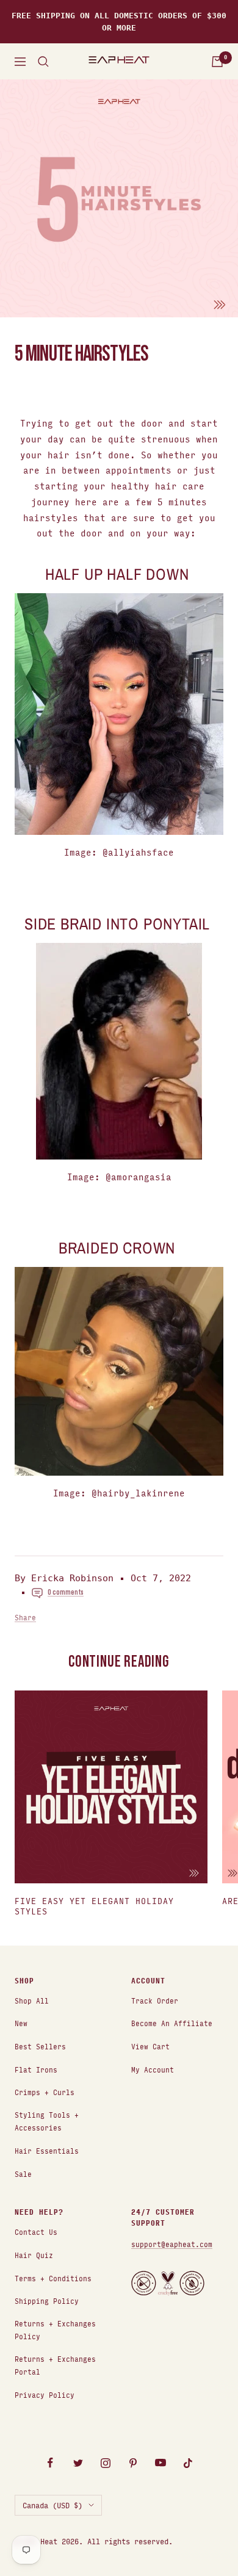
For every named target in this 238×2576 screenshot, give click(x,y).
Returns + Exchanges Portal (55, 2365)
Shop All (32, 2000)
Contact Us (36, 2231)
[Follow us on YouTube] (160, 2463)
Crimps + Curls (45, 2092)
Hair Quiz (34, 2255)
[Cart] (217, 62)
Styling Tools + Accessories (47, 2121)
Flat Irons (36, 2069)
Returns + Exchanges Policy (55, 2329)
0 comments (66, 1592)
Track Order (155, 2000)
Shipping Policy (47, 2300)
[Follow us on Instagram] (105, 2463)
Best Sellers (40, 2046)
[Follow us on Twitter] (78, 2463)
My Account (153, 2069)
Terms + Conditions (53, 2278)
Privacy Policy (45, 2394)
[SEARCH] (43, 62)
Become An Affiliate (172, 2023)
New (21, 2023)
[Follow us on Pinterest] (133, 2463)
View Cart (150, 2046)
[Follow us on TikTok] (188, 2463)
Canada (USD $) (52, 2505)
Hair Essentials (47, 2150)
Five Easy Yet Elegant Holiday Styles (94, 1906)
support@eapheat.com (172, 2244)
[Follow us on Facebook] (50, 2463)
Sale (23, 2174)
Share (25, 1617)
